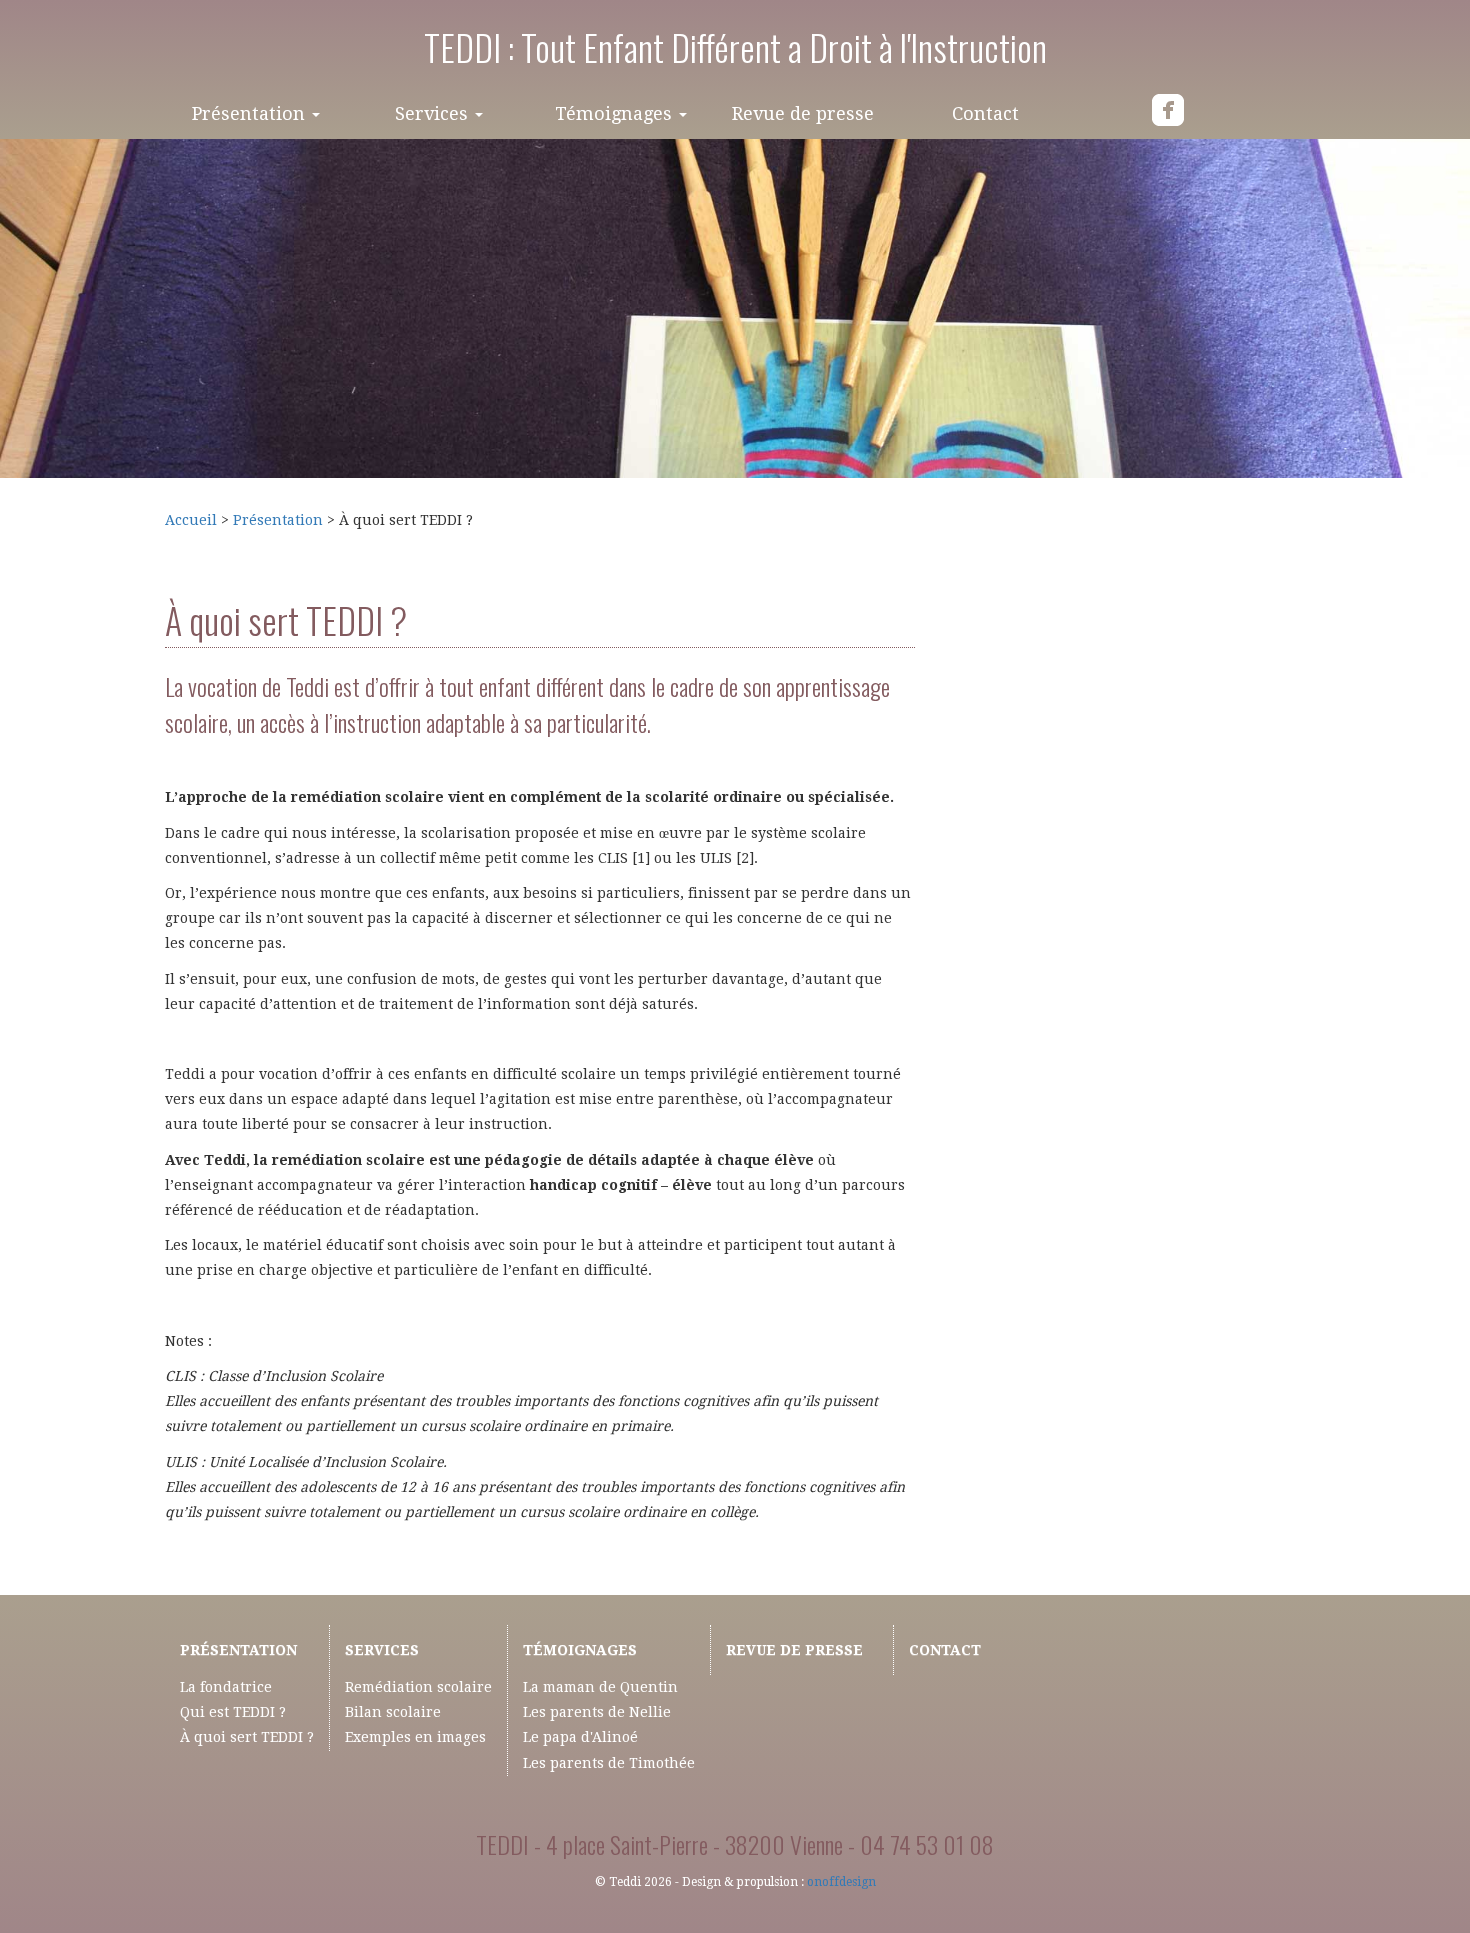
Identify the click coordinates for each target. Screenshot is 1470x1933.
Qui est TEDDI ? (233, 1712)
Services (382, 1650)
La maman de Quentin (600, 1687)
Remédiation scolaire (418, 1687)
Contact (985, 113)
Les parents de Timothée (609, 1763)
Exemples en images (415, 1737)
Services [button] (434, 113)
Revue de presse (803, 113)
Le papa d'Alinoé (580, 1737)
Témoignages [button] (616, 113)
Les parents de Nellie (597, 1712)
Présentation (278, 520)
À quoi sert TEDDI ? (247, 1737)
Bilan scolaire (393, 1712)
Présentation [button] (251, 113)
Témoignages (580, 1650)
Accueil (193, 520)
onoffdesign (841, 1882)
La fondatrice (226, 1687)
